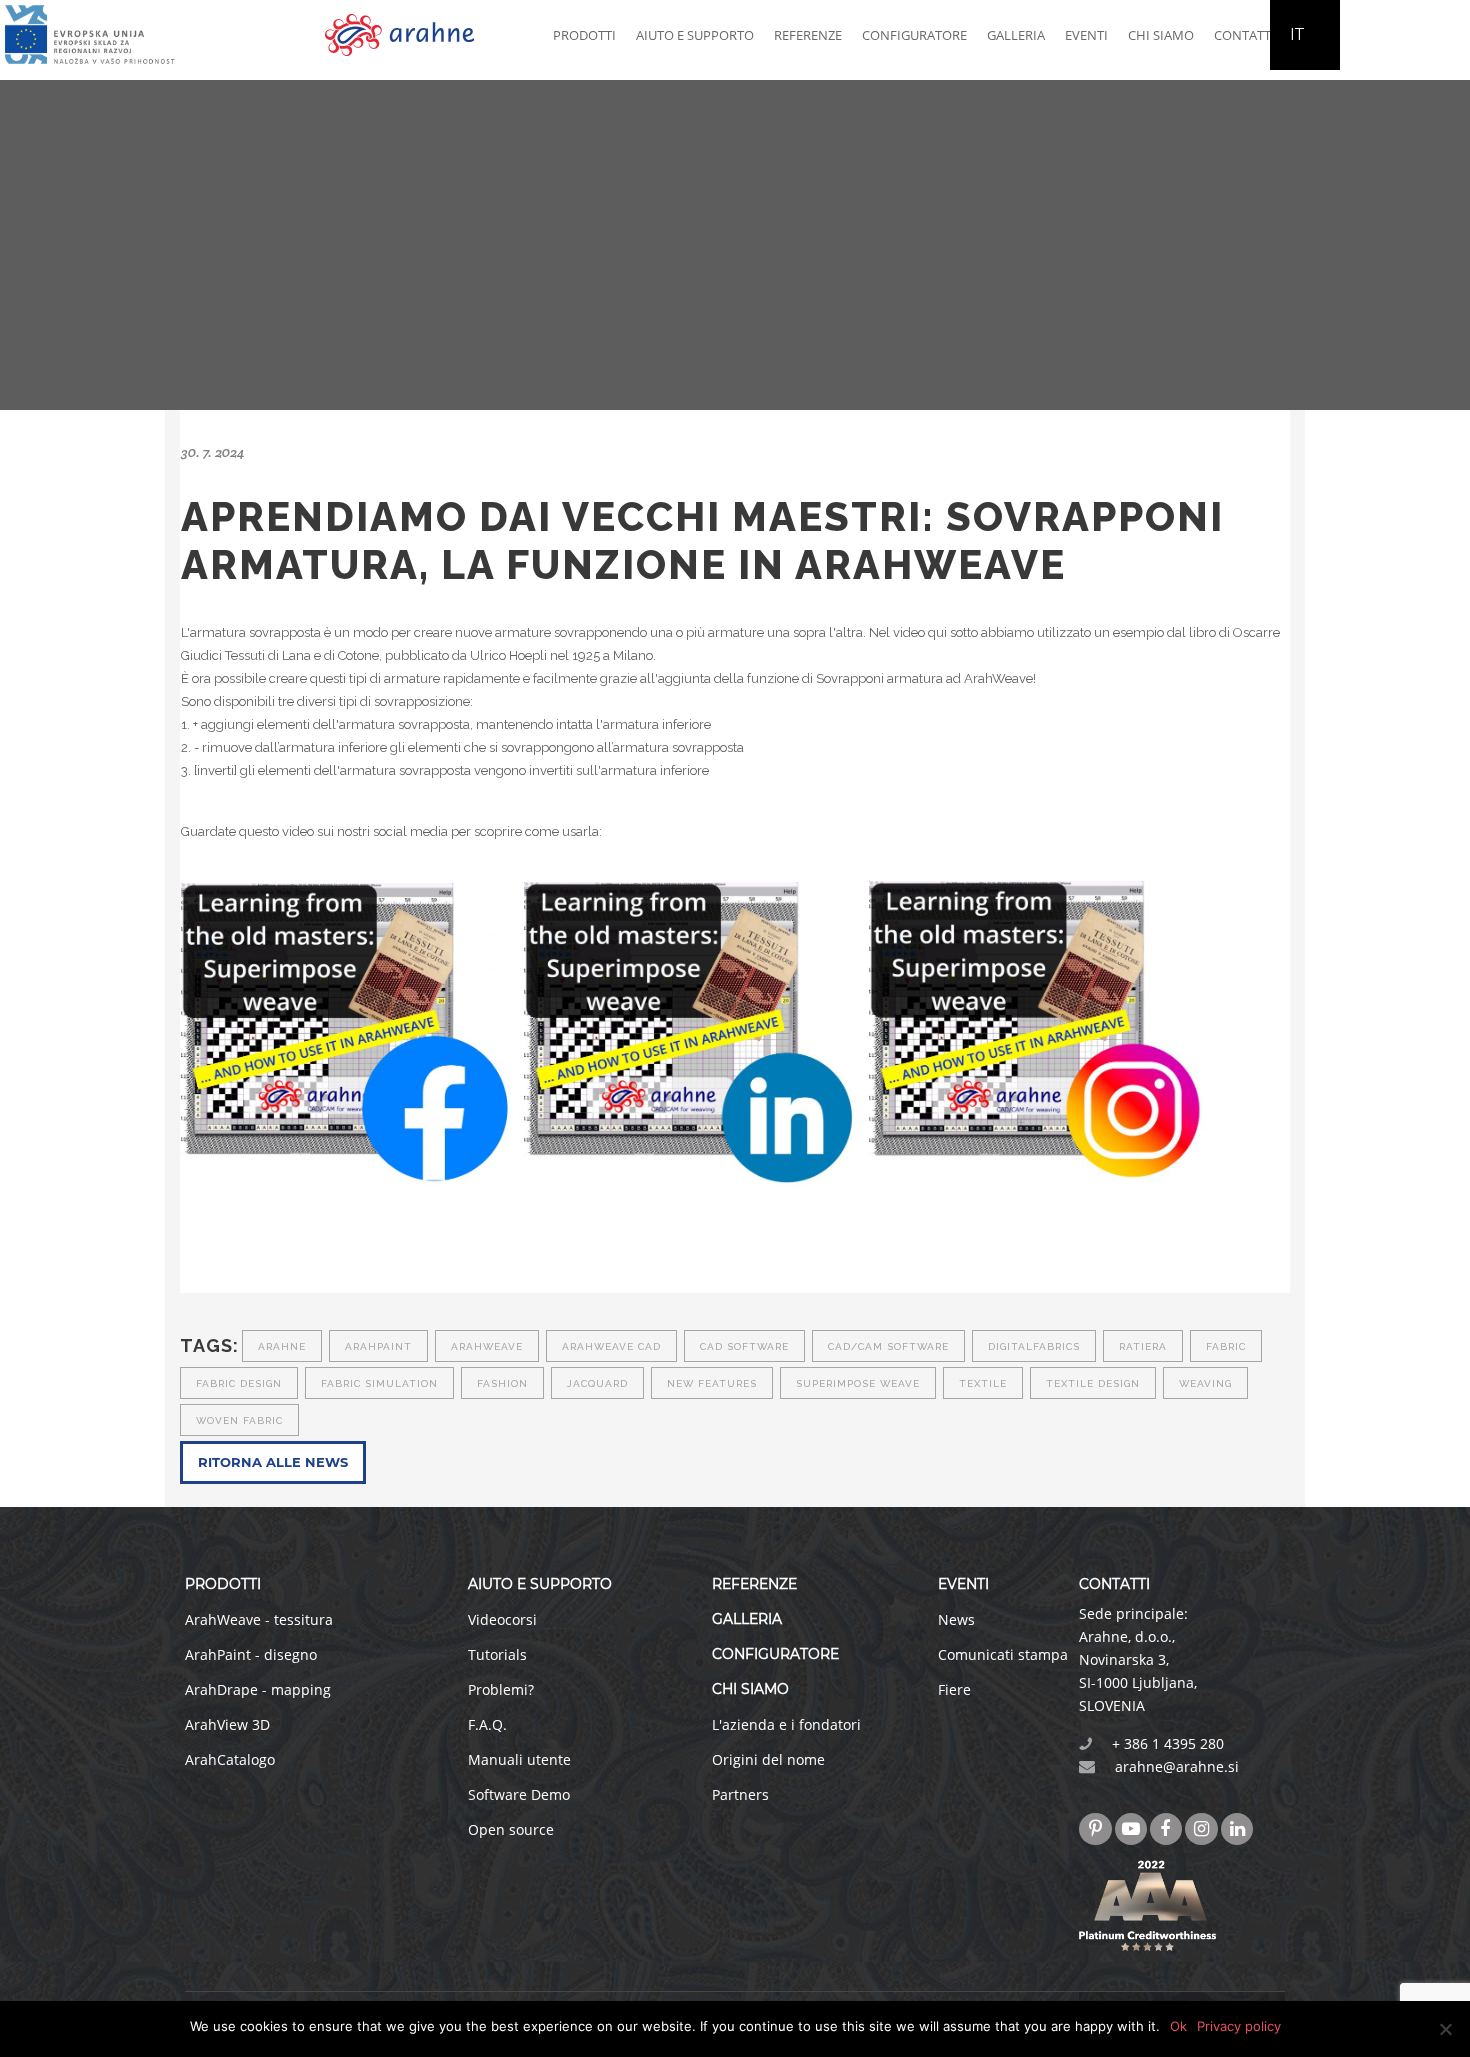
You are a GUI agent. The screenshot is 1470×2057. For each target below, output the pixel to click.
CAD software (744, 1346)
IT (1297, 34)
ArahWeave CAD (611, 1346)
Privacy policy (1239, 2026)
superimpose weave (858, 1383)
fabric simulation (379, 1383)
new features (712, 1383)
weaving (1205, 1383)
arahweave (487, 1346)
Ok (1178, 2026)
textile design (1093, 1383)
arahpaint (378, 1346)
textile (983, 1383)
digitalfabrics (1034, 1346)
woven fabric (239, 1420)
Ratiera (1143, 1346)
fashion (502, 1383)
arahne (282, 1346)
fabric (1226, 1346)
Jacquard (597, 1383)
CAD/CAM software (888, 1346)
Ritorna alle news (273, 1462)
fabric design (239, 1383)
